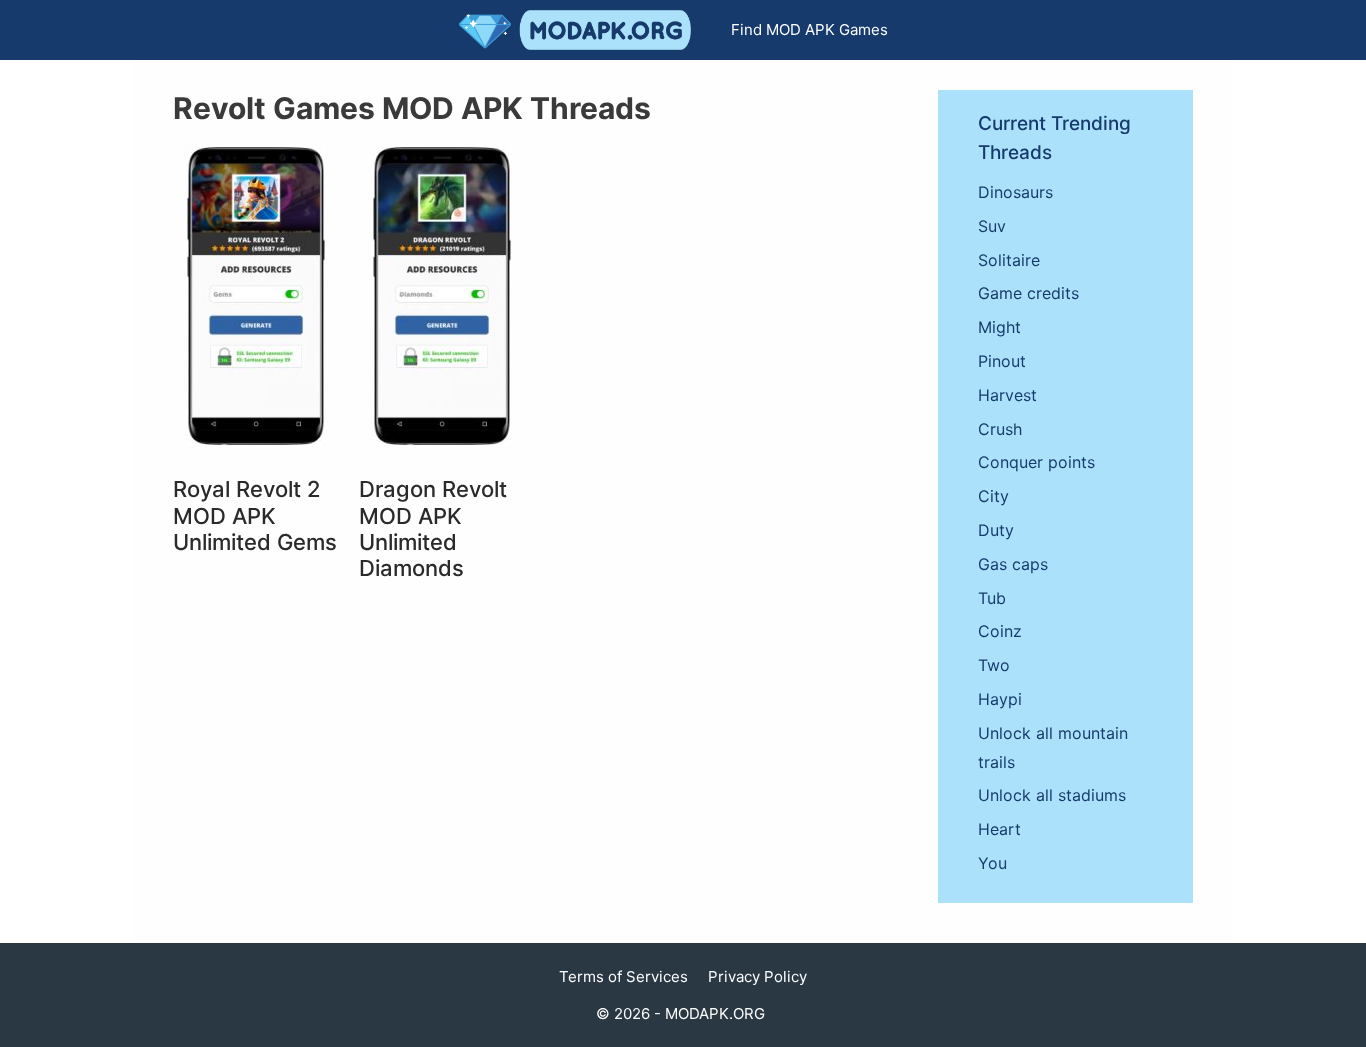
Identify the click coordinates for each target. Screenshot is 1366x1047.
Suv (992, 226)
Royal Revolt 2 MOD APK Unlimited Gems (255, 515)
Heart (999, 829)
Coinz (1000, 631)
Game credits (1028, 293)
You (992, 863)
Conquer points (1036, 462)
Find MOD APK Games (809, 29)
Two (994, 665)
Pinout (1002, 361)
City (993, 496)
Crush (1000, 429)
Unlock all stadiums (1052, 795)
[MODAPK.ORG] (580, 30)
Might (999, 327)
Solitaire (1009, 260)
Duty (996, 530)
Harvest (1007, 395)
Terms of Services (623, 976)
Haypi (1000, 699)
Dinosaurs (1015, 192)
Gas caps (1013, 564)
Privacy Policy (757, 976)
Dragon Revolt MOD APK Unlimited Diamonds (433, 528)
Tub (992, 598)
